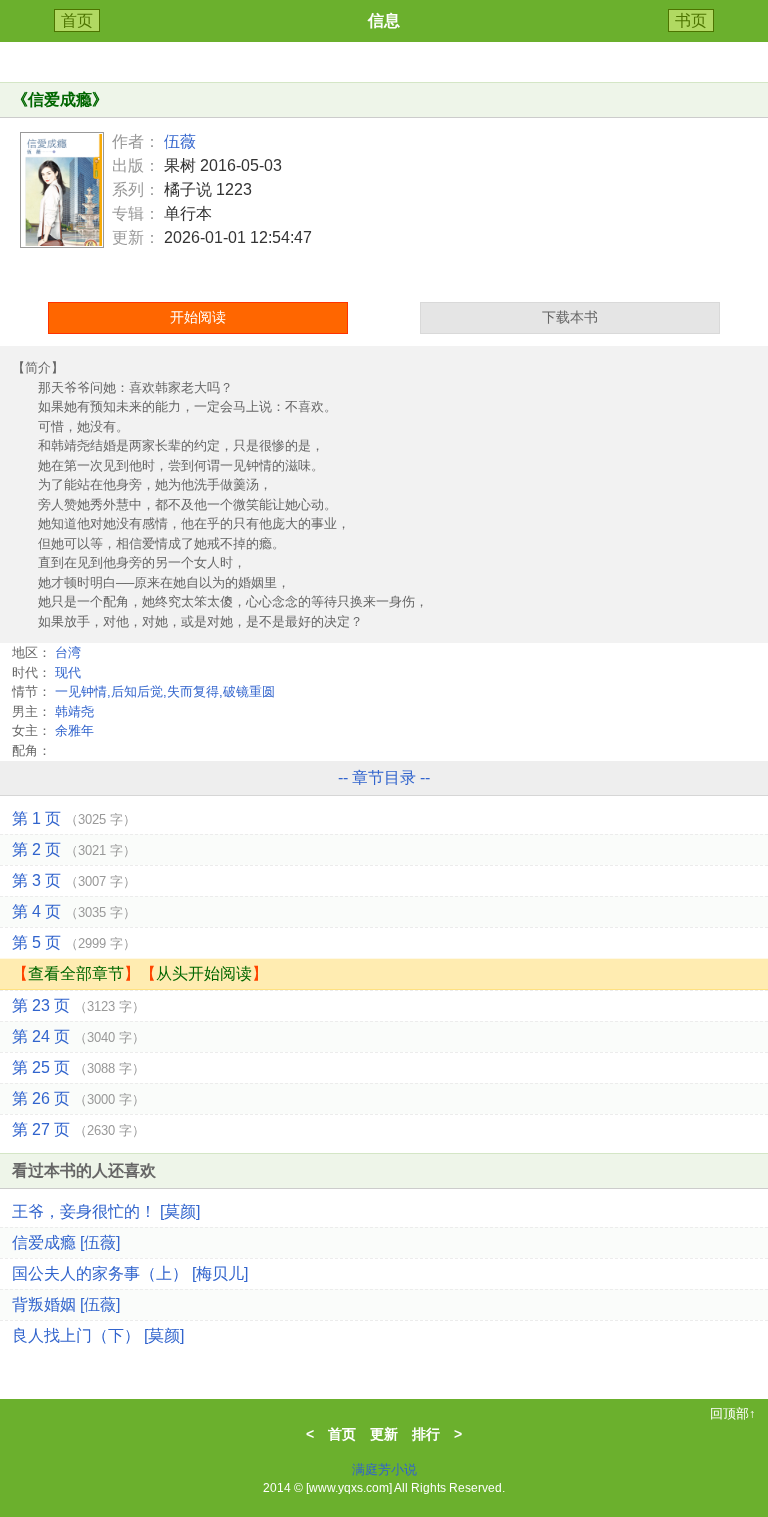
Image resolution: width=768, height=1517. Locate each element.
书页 (691, 20)
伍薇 (180, 141)
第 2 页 (74, 849)
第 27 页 (78, 1129)
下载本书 (570, 317)
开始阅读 (198, 317)
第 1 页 (74, 818)
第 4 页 (74, 911)
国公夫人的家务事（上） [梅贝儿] (130, 1273)
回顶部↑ (733, 1413)
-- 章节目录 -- (384, 777)
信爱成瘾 (60, 99)
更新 (384, 1434)
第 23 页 (78, 1005)
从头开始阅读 (204, 973)
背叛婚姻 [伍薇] (66, 1304)
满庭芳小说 (384, 1469)
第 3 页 (74, 880)
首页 (77, 20)
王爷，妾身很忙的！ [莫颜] (106, 1211)
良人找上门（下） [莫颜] (98, 1335)
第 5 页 (74, 942)
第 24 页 (78, 1036)
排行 (426, 1434)
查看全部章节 (76, 973)
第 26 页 (78, 1098)
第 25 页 (78, 1067)
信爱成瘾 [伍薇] (66, 1242)
